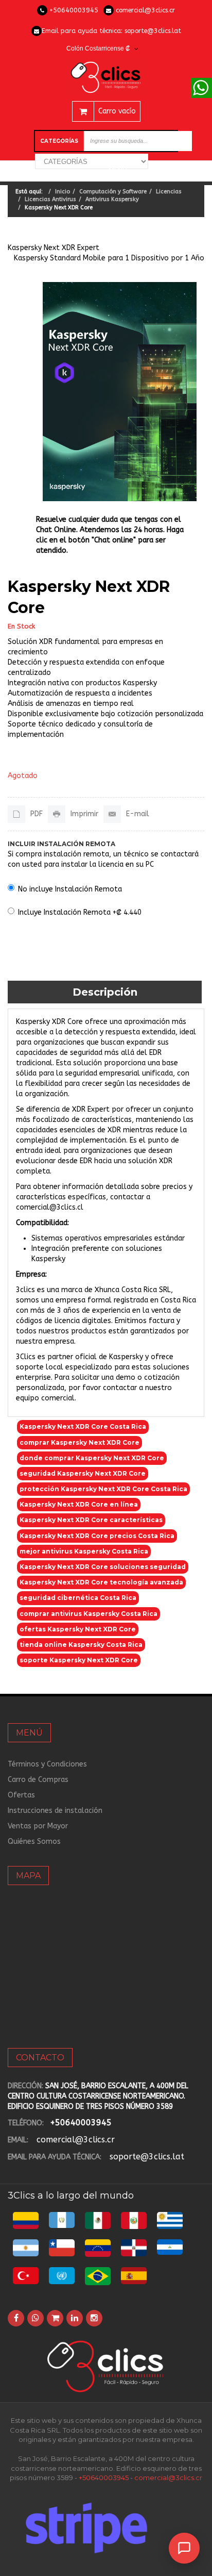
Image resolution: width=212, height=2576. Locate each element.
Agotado (23, 776)
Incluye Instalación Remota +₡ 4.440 (80, 912)
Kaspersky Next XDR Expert (54, 248)
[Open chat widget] (184, 2548)
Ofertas (21, 1795)
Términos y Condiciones (47, 1764)
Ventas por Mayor (38, 1826)
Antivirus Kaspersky (112, 199)
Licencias (169, 192)
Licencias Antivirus (50, 199)
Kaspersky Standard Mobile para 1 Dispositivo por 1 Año (109, 258)
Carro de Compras (38, 1780)
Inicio (63, 192)
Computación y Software (113, 192)
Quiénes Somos (34, 1842)
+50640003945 (74, 10)
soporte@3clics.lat (153, 31)
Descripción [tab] (105, 992)
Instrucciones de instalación (55, 1811)
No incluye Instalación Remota (70, 889)
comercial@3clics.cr (145, 10)
